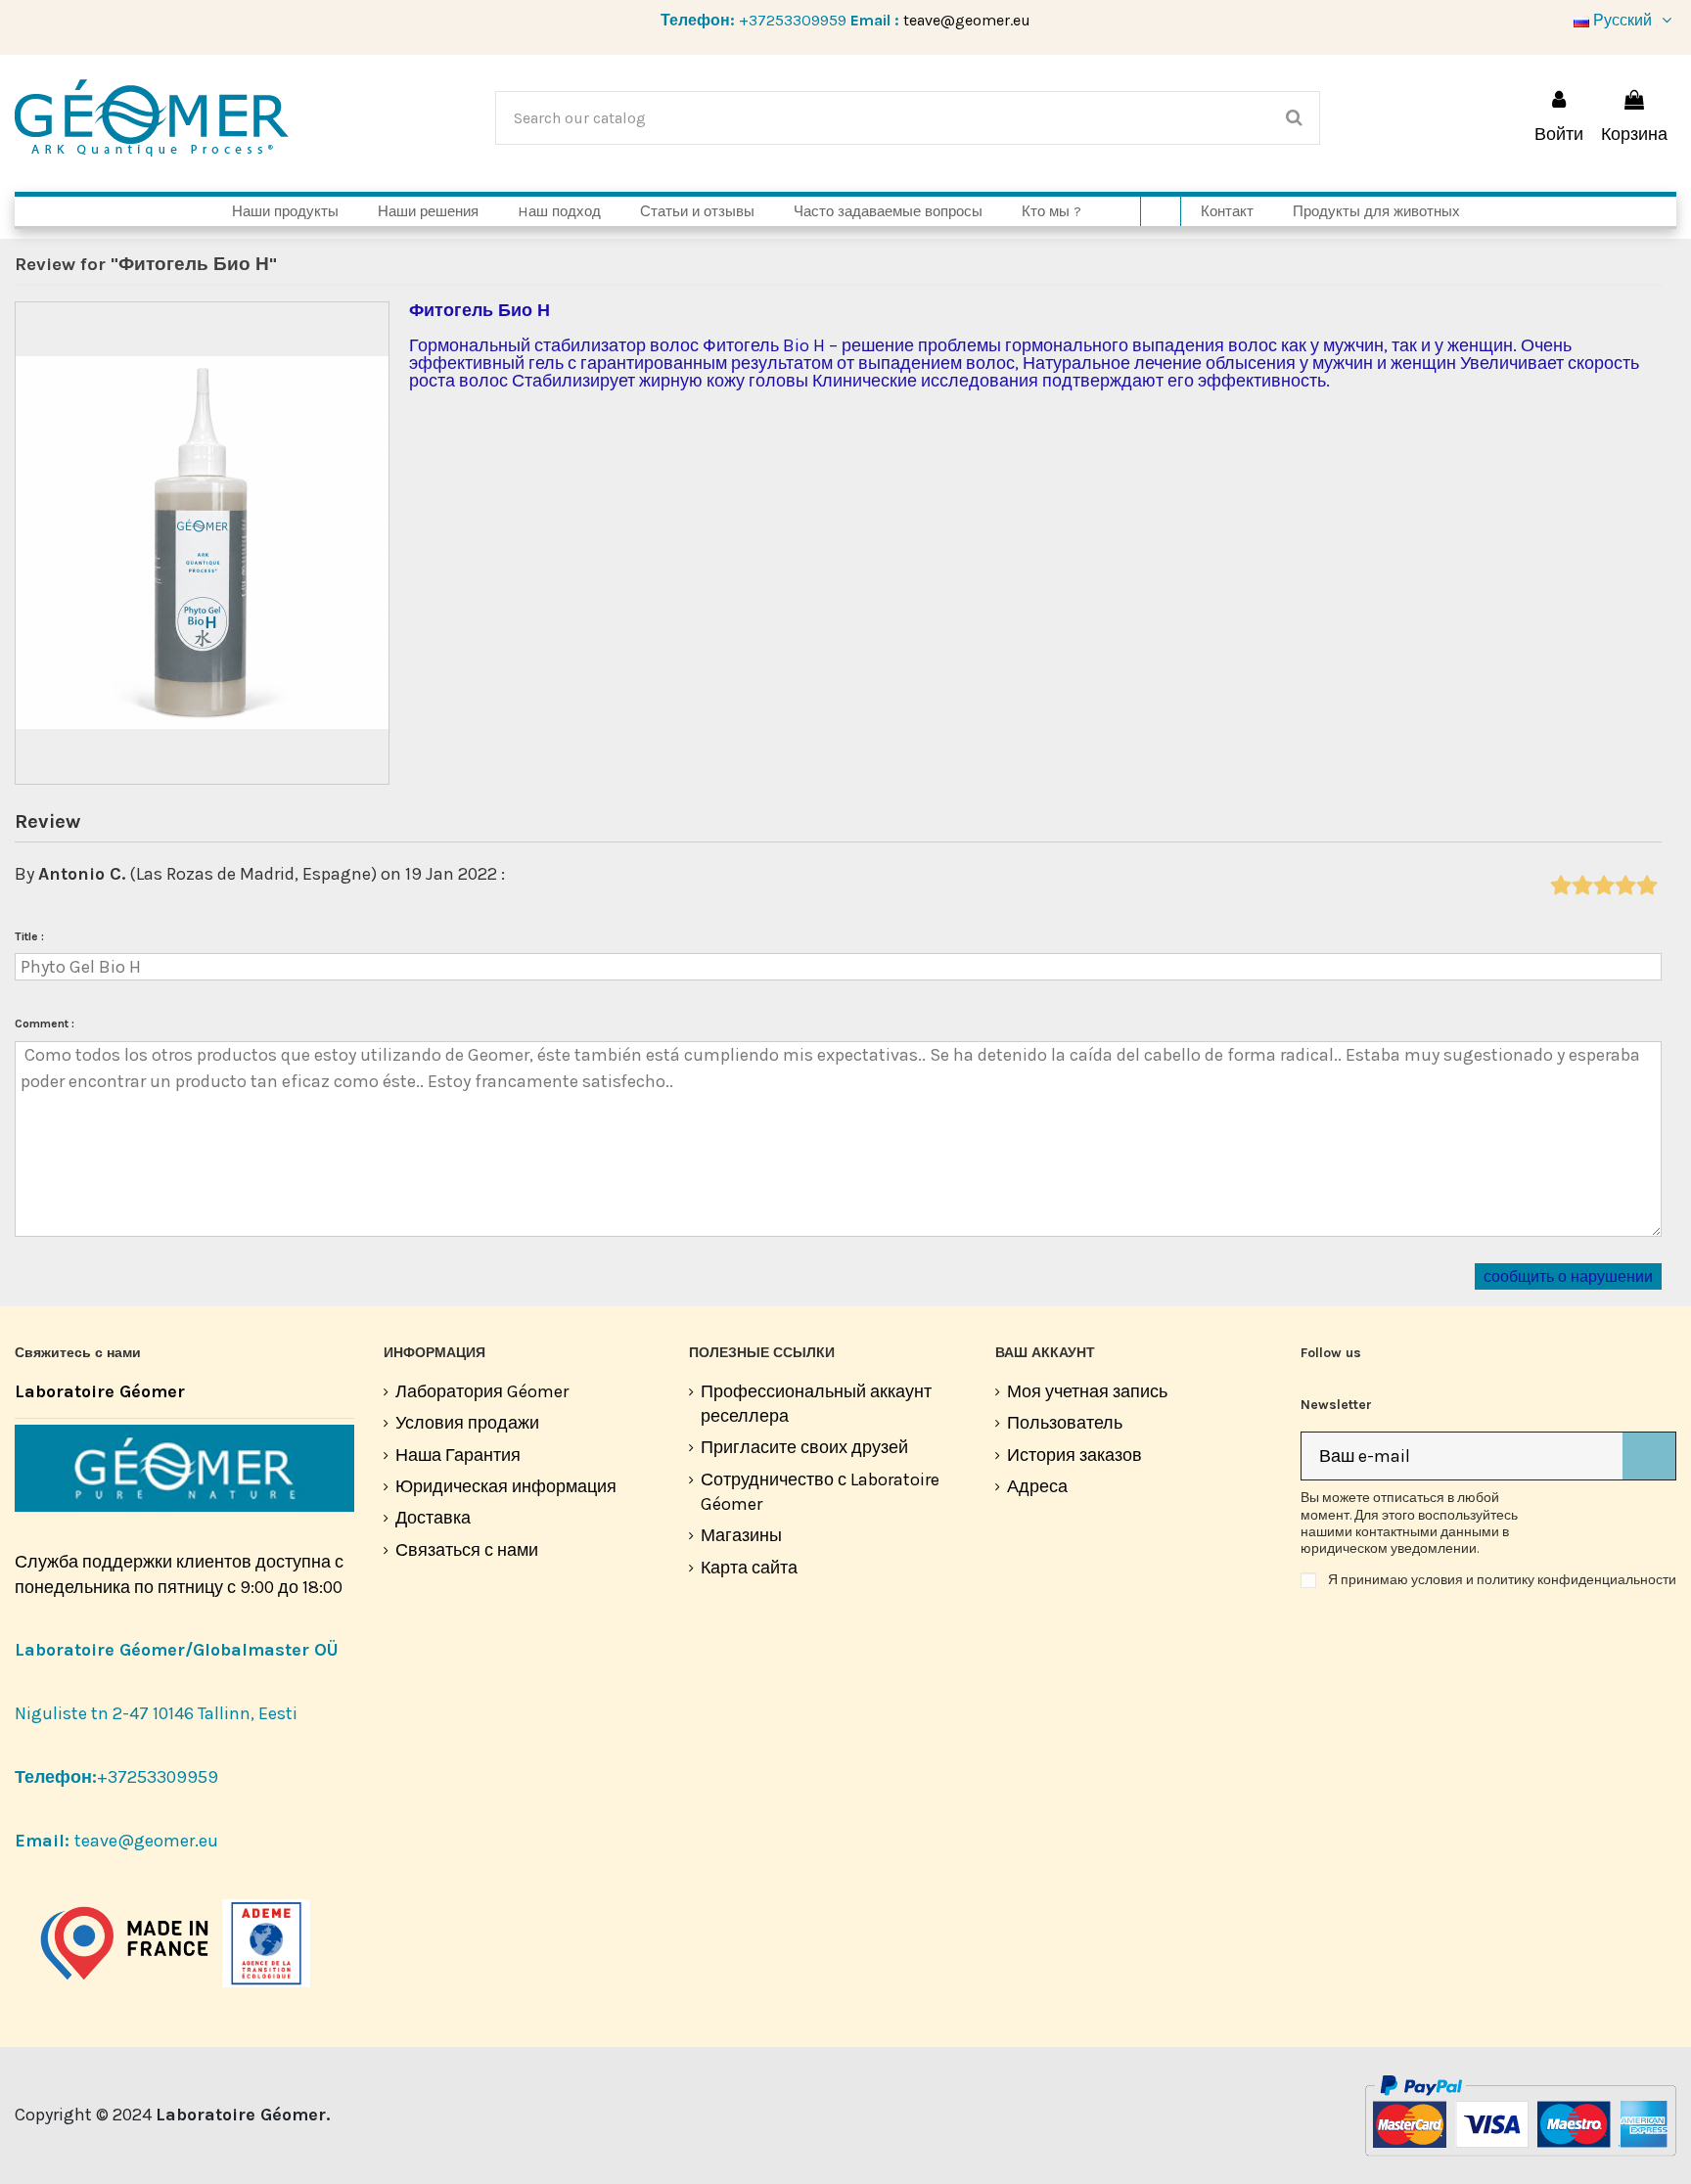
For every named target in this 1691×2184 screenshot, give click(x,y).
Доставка (433, 1518)
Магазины (741, 1535)
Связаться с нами (467, 1550)
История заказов (1074, 1455)
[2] (1582, 887)
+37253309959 (793, 20)
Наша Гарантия (458, 1455)
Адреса (1037, 1486)
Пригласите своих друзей (804, 1447)
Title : (29, 936)
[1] (1560, 887)
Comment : (45, 1024)
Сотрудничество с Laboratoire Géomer (820, 1492)
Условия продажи (467, 1423)
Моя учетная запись (1087, 1391)
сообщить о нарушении (1568, 1277)
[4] (1625, 887)
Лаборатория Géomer (482, 1391)
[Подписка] (1649, 1456)
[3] (1603, 887)
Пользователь (1065, 1423)
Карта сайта (749, 1568)
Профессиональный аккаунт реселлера (816, 1404)
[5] (1646, 887)
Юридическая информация (506, 1486)
